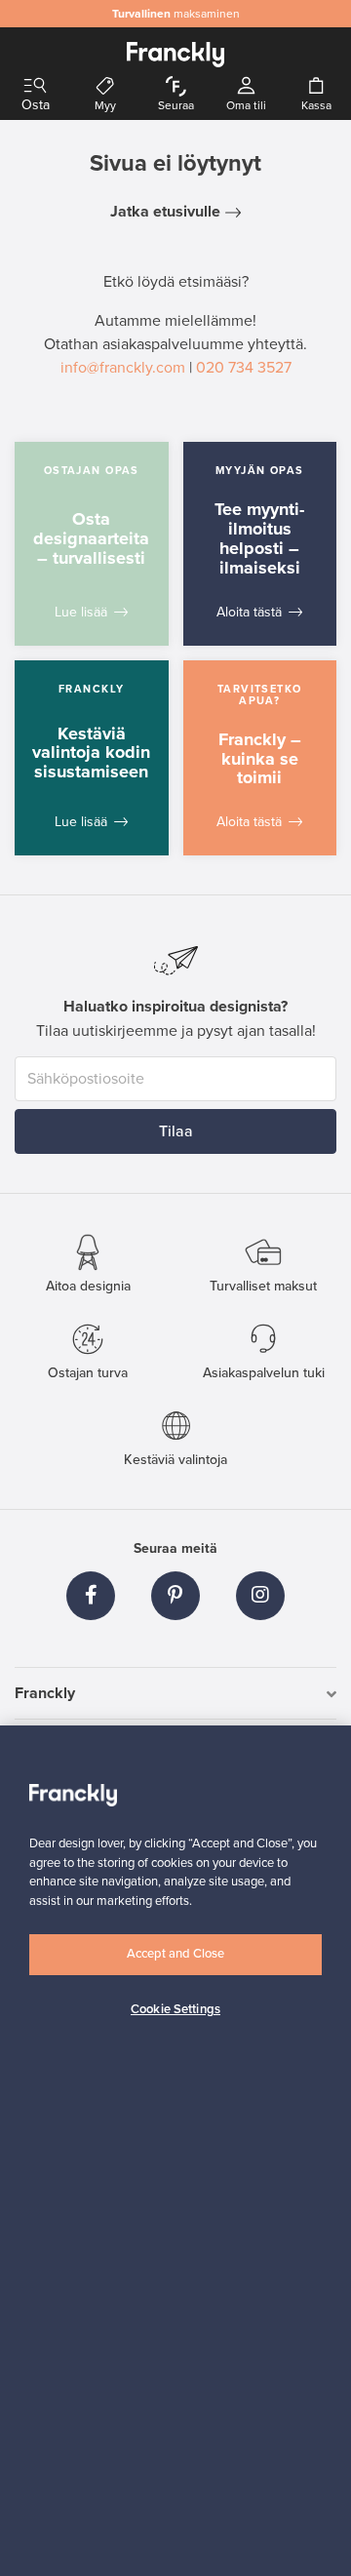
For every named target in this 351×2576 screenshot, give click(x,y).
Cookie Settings (175, 2009)
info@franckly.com (123, 368)
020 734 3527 (244, 368)
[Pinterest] (175, 1596)
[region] (175, 2151)
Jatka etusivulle (165, 212)
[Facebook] (91, 1596)
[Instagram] (260, 1596)
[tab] (175, 1694)
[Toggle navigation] (35, 86)
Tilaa (176, 1131)
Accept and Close (175, 1954)
